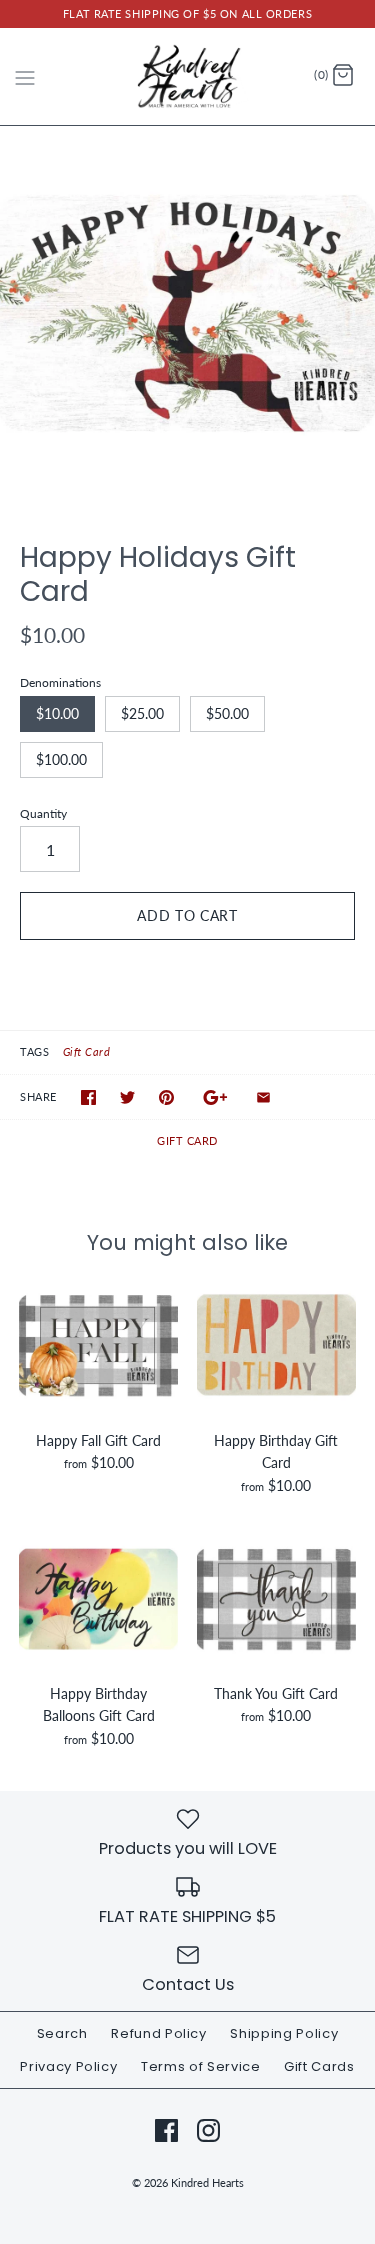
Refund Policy (158, 2033)
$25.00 (142, 713)
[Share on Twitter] (127, 1097)
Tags (34, 1051)
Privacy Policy (68, 2066)
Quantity (43, 813)
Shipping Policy (284, 2033)
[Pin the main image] (166, 1097)
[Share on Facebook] (88, 1097)
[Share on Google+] (215, 1097)
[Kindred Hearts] (187, 76)
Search (62, 2033)
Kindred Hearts (207, 2182)
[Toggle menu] (25, 75)
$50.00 (227, 713)
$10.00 (57, 713)
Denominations (60, 682)
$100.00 (61, 759)
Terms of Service (200, 2066)
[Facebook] (166, 2130)
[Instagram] (208, 2130)
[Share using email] (263, 1097)
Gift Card (86, 1051)
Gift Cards (319, 2066)
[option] (187, 313)
